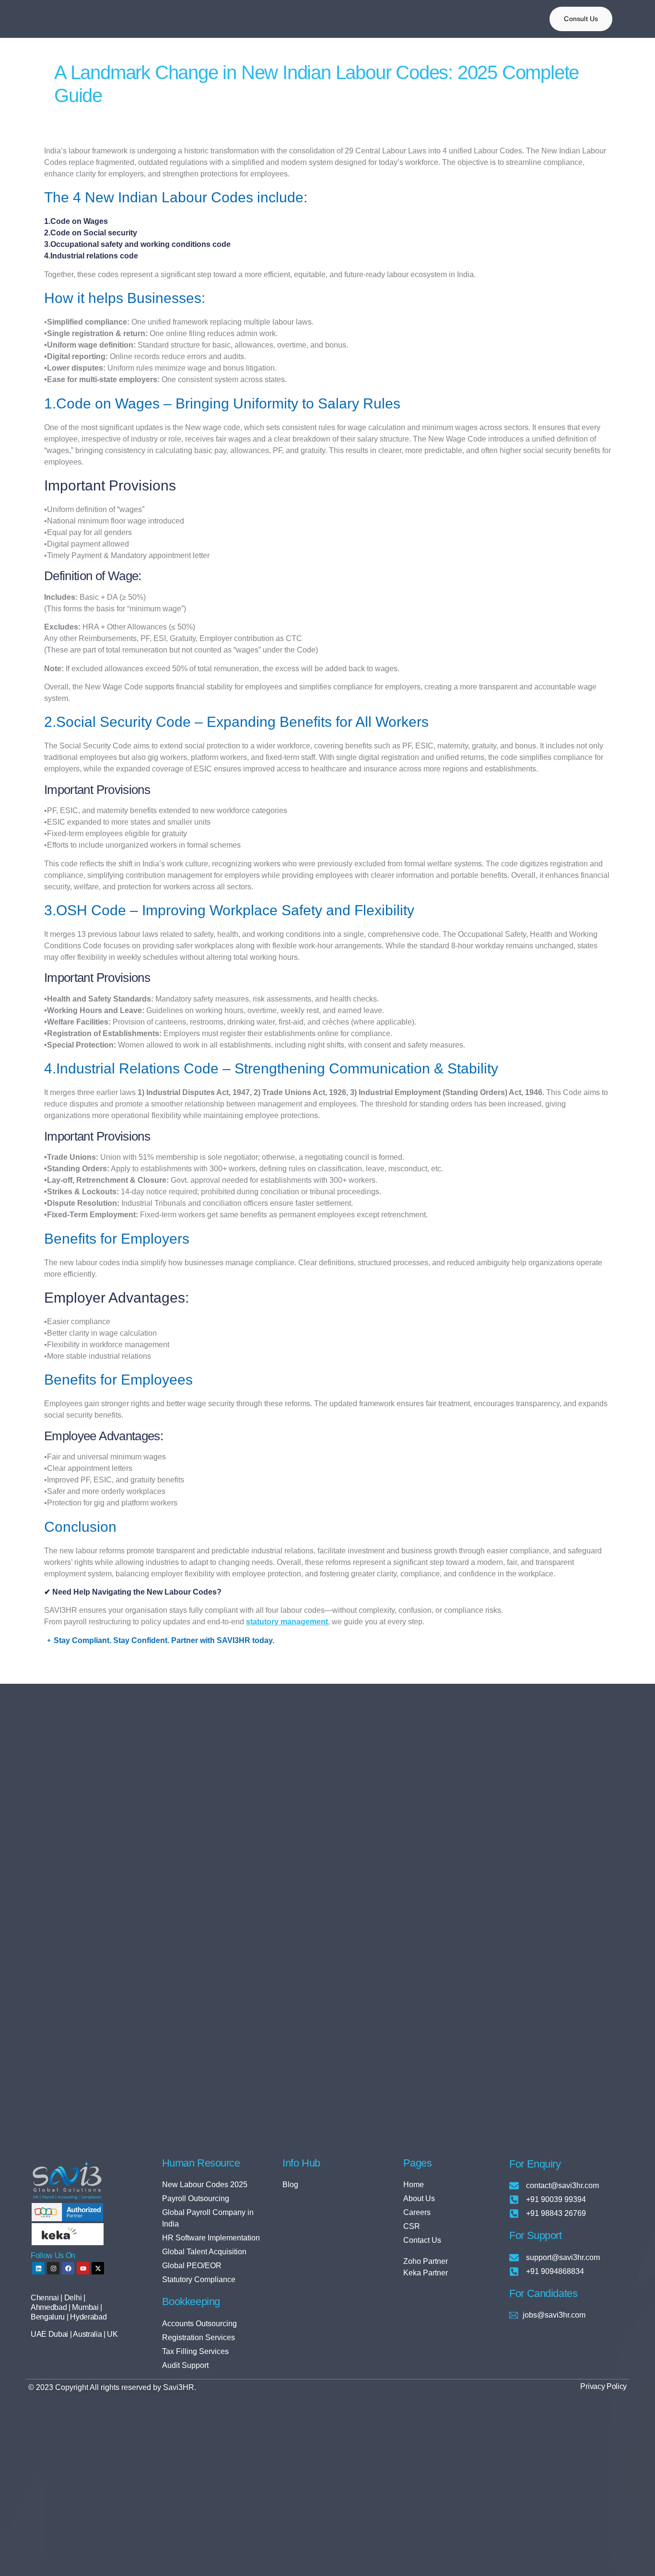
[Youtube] (83, 2268)
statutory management (287, 1622)
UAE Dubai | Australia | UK (74, 2334)
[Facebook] (68, 2268)
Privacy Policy (603, 2386)
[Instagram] (53, 2268)
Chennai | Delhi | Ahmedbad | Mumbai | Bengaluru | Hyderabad (69, 2307)
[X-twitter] (98, 2268)
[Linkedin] (38, 2268)
